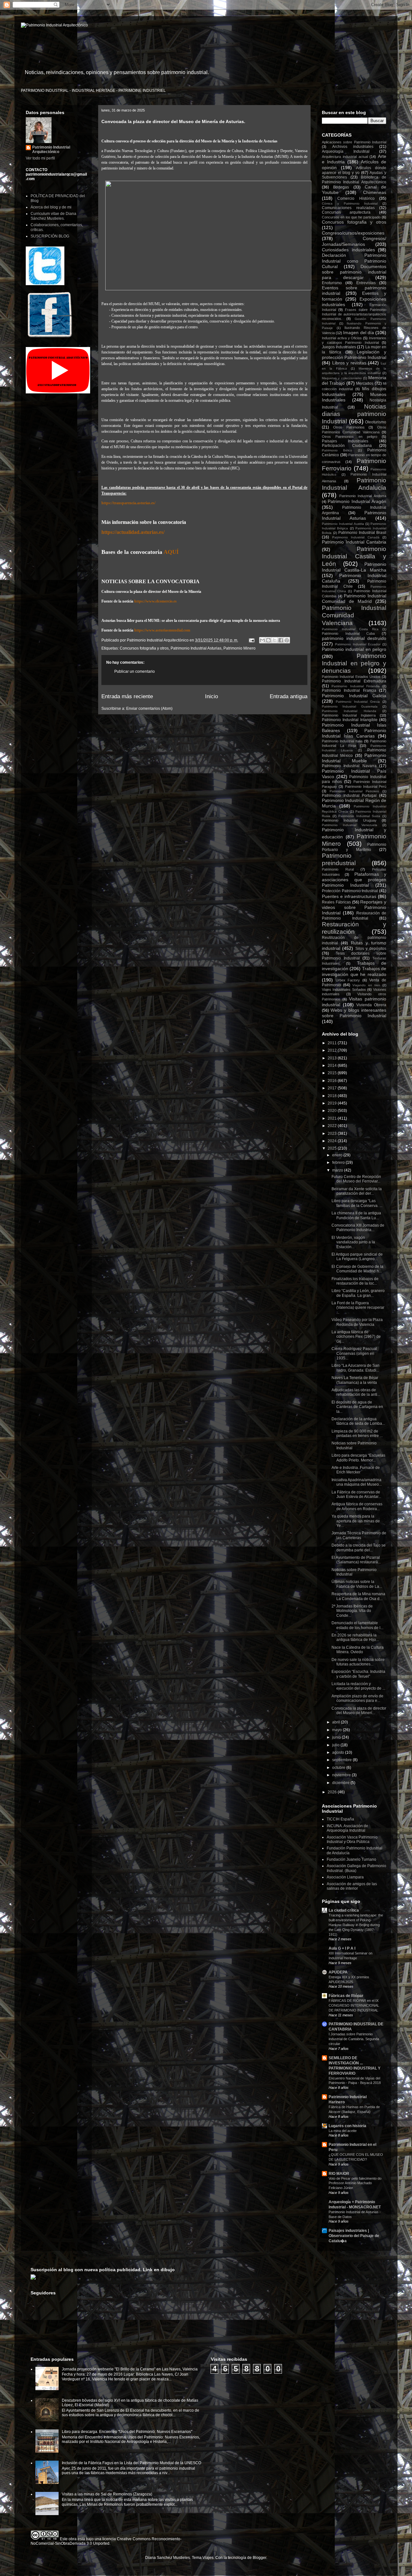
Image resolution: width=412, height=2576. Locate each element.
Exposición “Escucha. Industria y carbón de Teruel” (358, 1674)
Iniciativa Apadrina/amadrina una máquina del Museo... (357, 1482)
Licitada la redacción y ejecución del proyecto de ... (358, 1686)
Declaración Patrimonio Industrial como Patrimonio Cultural (354, 261)
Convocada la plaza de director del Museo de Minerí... (359, 1711)
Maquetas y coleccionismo (342, 378)
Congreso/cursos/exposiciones (353, 233)
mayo (337, 1730)
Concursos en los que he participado (351, 217)
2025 (333, 1148)
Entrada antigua (289, 696)
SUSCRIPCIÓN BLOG (50, 236)
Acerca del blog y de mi (51, 207)
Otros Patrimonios (349, 427)
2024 (333, 1141)
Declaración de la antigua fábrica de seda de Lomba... (358, 1421)
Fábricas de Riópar (346, 1996)
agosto (339, 1752)
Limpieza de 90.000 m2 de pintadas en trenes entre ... (357, 1433)
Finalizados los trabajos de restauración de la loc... (355, 1281)
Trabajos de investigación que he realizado (354, 971)
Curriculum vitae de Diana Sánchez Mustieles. (53, 216)
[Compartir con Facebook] (281, 640)
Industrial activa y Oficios (342, 338)
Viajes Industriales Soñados (344, 989)
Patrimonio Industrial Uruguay (349, 820)
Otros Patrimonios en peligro (350, 437)
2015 (333, 1073)
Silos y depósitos (371, 949)
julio (336, 1745)
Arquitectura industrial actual (345, 157)
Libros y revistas (349, 363)
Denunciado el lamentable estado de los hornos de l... (357, 1625)
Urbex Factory (348, 980)
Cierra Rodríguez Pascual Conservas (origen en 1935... (354, 1353)
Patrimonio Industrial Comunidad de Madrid (354, 598)
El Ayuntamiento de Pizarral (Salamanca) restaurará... (356, 1560)
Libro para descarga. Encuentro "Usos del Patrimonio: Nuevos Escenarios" (127, 2432)
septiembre (342, 1760)
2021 (333, 1118)
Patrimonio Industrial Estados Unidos (351, 677)
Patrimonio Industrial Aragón (357, 501)
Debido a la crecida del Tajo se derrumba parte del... (359, 1548)
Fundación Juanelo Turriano (351, 1859)
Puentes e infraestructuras (349, 896)
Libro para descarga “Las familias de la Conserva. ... (357, 1203)
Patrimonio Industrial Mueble (354, 758)
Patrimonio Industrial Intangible (350, 720)
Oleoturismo (376, 422)
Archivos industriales (353, 147)
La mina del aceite (343, 2131)
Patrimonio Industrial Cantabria (354, 542)
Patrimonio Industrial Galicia (354, 696)
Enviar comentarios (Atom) (149, 709)
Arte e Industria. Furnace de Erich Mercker (356, 1470)
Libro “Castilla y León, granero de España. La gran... (358, 1293)
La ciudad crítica (344, 1910)
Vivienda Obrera (371, 1005)
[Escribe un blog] (268, 640)
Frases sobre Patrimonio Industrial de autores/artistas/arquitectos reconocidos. (354, 314)
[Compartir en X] (275, 640)
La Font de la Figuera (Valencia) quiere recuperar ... (358, 1308)
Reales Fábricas (336, 902)
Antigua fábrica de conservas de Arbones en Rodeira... (357, 1506)
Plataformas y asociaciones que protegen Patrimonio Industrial (354, 880)
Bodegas (341, 187)
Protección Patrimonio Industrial (350, 891)
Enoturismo (332, 283)
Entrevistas (366, 283)
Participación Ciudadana (347, 446)
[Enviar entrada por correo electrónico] (251, 640)
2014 (333, 1066)
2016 (333, 1081)
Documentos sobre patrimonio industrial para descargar (354, 272)
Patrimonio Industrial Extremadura (354, 681)
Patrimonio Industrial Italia (342, 741)
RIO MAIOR (339, 2174)
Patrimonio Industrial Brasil (362, 533)
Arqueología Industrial (346, 151)
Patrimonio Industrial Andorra (363, 496)
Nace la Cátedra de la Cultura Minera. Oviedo (358, 1650)
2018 (333, 1096)
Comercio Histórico (356, 198)
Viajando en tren (366, 985)
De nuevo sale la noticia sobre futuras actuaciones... (358, 1662)
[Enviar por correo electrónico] (262, 640)
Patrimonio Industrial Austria (343, 524)
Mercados (365, 383)
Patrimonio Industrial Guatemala (350, 706)
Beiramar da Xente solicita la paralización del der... (357, 1191)
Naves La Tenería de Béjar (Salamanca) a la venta (355, 1380)
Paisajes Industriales (345, 441)
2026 (333, 1792)
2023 (333, 1134)
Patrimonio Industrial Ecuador (358, 644)
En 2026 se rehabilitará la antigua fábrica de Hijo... (355, 1637)
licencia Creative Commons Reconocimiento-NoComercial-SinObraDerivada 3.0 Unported (106, 2541)
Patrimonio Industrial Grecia (358, 702)
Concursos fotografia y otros (144, 648)
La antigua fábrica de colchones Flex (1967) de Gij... (356, 1337)
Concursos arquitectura (346, 212)
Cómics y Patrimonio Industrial (350, 203)
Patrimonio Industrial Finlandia (356, 686)
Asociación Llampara (345, 1877)
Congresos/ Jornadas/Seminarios (354, 241)
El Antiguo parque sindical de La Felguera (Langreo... (357, 1257)
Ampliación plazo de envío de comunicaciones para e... (357, 1698)
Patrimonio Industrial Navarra (349, 766)
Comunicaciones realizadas (348, 208)
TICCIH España (340, 1819)
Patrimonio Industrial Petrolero (354, 791)
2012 (333, 1050)
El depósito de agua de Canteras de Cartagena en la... (357, 1407)
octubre (339, 1768)
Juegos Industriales (339, 347)
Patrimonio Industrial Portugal (349, 796)
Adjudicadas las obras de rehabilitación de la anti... (356, 1392)
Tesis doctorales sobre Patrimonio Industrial (354, 956)
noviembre (342, 1775)
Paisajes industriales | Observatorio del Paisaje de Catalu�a (354, 2236)
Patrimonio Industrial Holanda (349, 711)
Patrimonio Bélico (337, 450)
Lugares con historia (347, 2126)
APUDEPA (338, 1972)
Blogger (259, 2558)
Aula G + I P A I (342, 1948)
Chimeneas (375, 192)
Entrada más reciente (127, 696)
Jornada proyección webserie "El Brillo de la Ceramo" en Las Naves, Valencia (130, 2369)
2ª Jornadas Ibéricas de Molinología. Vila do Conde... (352, 1611)
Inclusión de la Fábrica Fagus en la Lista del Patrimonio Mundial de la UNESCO (131, 2463)
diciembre (341, 1783)
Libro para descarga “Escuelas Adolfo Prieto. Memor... (358, 1458)
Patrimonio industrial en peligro (354, 649)
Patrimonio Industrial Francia (349, 690)
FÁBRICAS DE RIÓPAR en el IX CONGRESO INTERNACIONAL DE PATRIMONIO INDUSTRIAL (354, 2005)
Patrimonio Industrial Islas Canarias (354, 733)
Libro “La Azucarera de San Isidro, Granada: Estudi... (356, 1368)
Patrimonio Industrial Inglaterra (349, 715)
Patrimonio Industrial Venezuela (350, 825)
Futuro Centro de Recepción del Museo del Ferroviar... (356, 1179)
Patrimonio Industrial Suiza (359, 816)
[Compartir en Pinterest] (287, 640)
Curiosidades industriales (348, 250)
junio (337, 1737)
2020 (333, 1111)
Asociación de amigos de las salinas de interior (352, 1886)
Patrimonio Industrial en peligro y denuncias (354, 663)
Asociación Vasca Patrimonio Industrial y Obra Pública (352, 1839)
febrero (339, 1163)
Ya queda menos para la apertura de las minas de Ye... (356, 1521)
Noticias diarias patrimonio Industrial (354, 414)
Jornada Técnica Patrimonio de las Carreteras (359, 1535)
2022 (333, 1126)
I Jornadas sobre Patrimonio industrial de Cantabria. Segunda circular (354, 2039)
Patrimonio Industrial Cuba (348, 633)
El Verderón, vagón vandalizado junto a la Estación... (353, 1242)
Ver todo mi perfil (40, 158)
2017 (333, 1088)
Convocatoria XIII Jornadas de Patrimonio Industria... (358, 1228)
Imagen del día (358, 333)
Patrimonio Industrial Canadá (356, 537)
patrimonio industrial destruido (354, 638)
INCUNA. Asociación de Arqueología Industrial (347, 1828)
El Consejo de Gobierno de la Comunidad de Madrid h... (357, 1269)
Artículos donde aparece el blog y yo (354, 170)
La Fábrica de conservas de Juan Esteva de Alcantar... (356, 1494)
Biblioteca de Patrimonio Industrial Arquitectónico (354, 179)
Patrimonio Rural (338, 869)
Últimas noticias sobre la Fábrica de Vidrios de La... (357, 1584)
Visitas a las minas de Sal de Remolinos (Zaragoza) (107, 2494)
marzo (338, 1170)
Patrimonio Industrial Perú (366, 786)
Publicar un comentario (135, 671)
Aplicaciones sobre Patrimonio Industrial (354, 142)
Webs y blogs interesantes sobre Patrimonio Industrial (354, 1013)
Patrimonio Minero (239, 648)
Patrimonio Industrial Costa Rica (350, 629)
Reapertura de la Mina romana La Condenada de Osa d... (358, 1596)
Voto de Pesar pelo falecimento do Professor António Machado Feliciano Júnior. (355, 2183)
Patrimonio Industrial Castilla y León (354, 556)
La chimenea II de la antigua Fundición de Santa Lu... (356, 1215)
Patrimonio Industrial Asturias (196, 648)
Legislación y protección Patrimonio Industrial (354, 355)
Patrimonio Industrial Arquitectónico (51, 150)
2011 (333, 1043)
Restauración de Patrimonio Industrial (354, 916)
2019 (333, 1103)
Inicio (211, 696)
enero (338, 1155)
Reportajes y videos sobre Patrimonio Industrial (354, 907)
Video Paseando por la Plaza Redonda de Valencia (357, 1322)
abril (337, 1722)
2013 (333, 1058)
